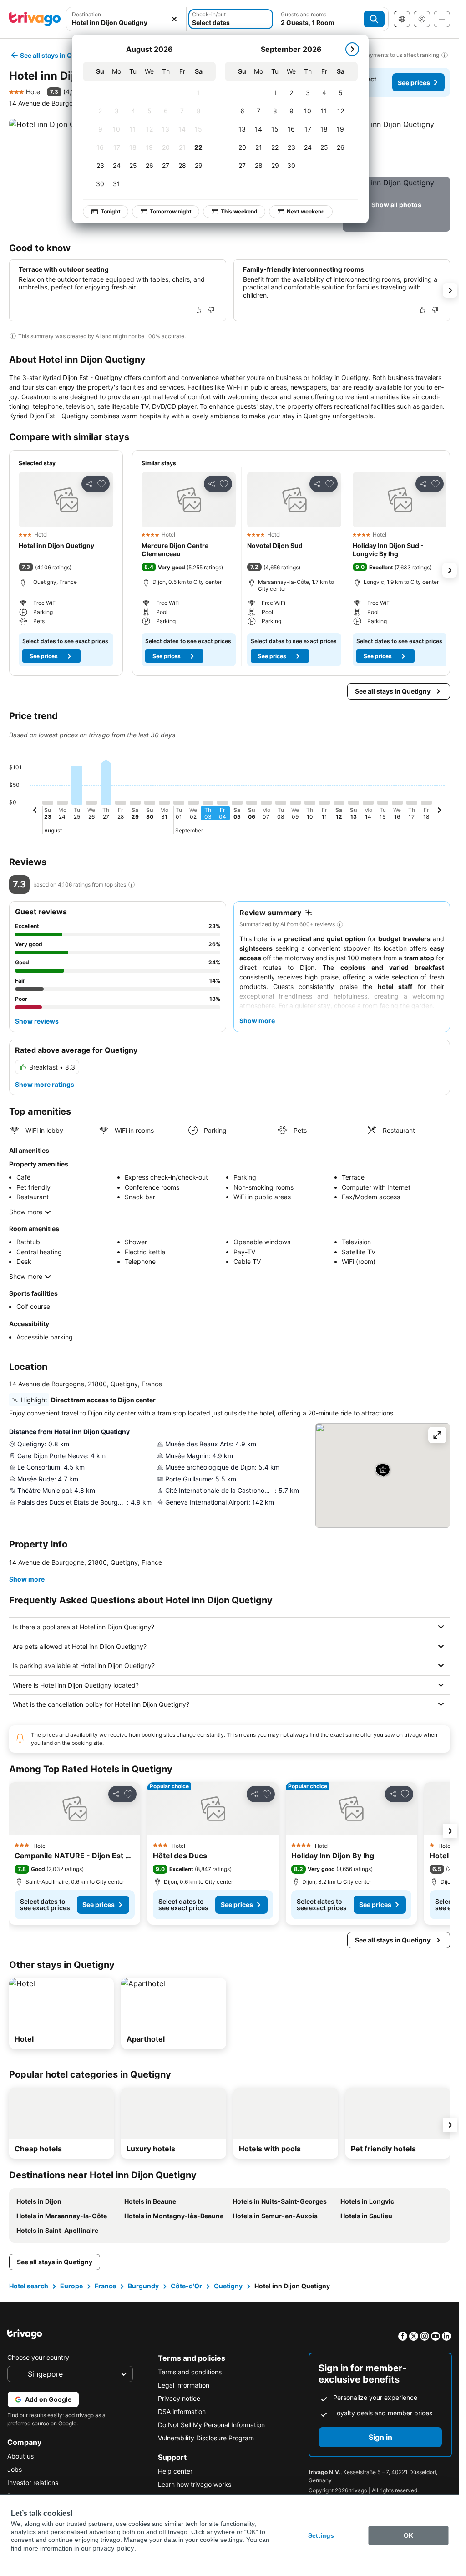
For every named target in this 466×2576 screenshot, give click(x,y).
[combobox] (126, 19)
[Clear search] (174, 19)
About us (20, 2456)
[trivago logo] (35, 19)
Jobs (15, 2469)
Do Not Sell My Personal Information (211, 2425)
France (105, 2286)
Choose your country (38, 2357)
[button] (126, 19)
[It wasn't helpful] (211, 310)
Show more (26, 1212)
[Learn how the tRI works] (132, 885)
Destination (86, 14)
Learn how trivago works (195, 2484)
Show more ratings (45, 1084)
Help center (175, 2471)
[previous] (35, 811)
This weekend (234, 211)
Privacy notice (179, 2398)
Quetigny (228, 2286)
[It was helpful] (198, 310)
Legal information (184, 2385)
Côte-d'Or (186, 2286)
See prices (414, 83)
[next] (347, 49)
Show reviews (37, 1021)
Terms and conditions (190, 2372)
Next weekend (301, 211)
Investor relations (33, 2482)
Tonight (106, 211)
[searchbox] (126, 23)
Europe (71, 2286)
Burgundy (143, 2286)
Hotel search (29, 2286)
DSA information (182, 2411)
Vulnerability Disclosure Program (206, 2438)
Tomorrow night (166, 211)
